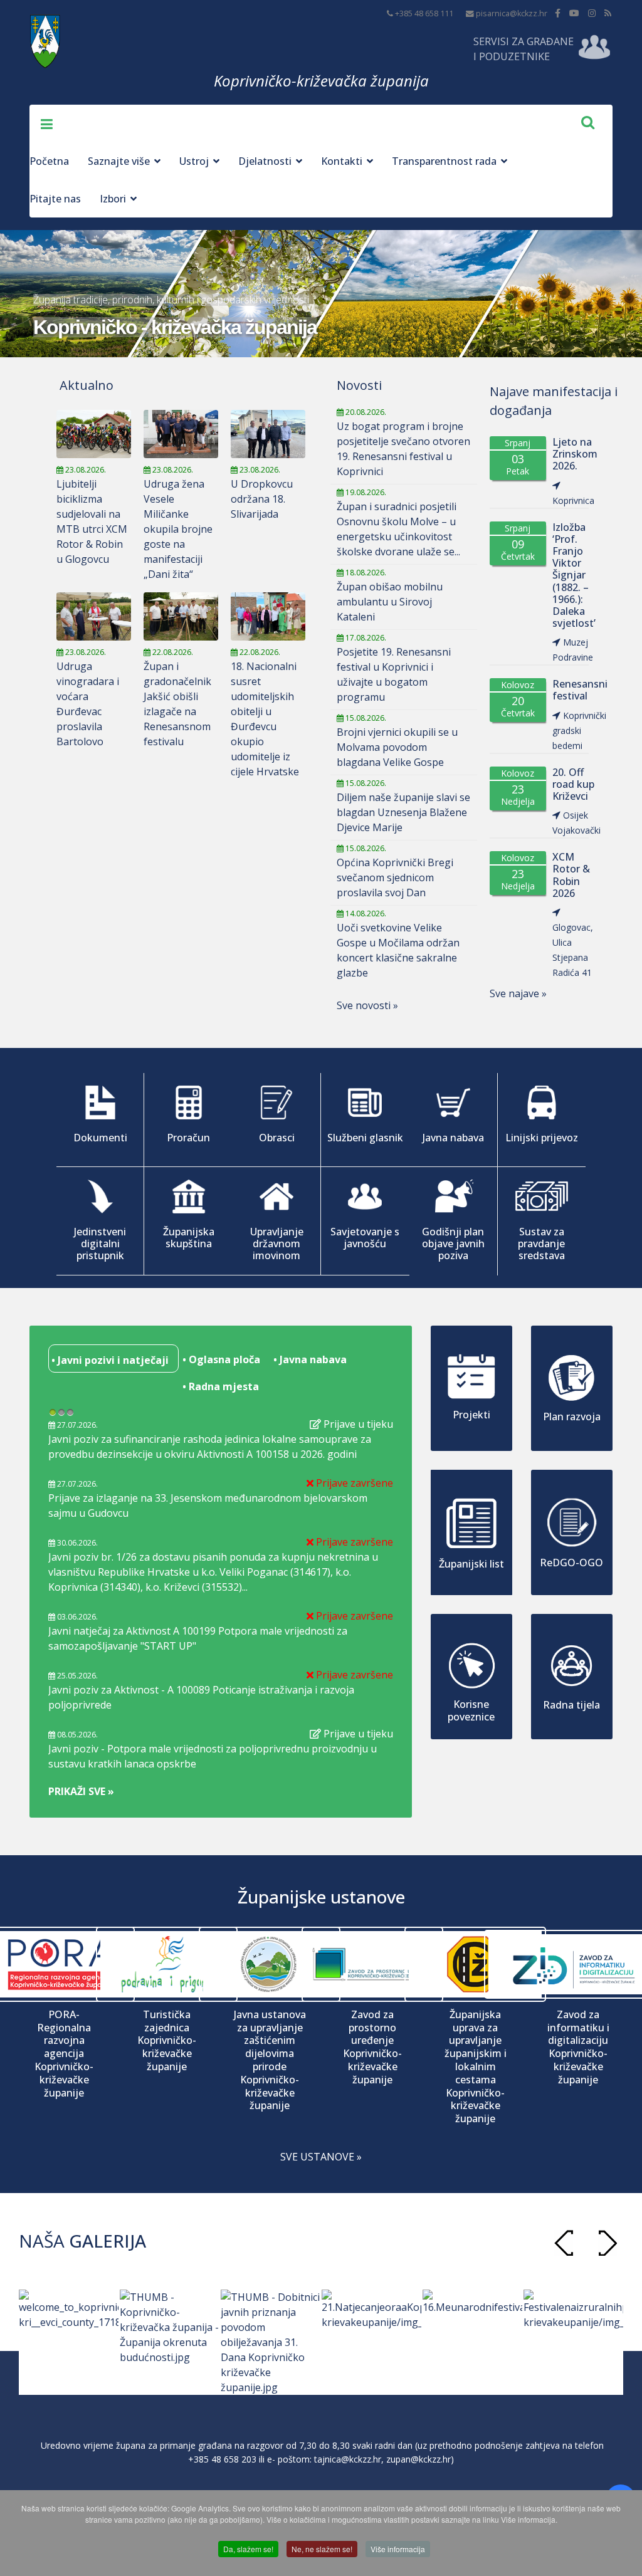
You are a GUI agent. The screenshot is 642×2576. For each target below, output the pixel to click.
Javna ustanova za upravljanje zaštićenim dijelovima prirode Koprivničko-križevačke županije (270, 2060)
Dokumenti (100, 1138)
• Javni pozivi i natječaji (109, 1360)
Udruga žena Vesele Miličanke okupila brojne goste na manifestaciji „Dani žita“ (178, 529)
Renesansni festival (580, 690)
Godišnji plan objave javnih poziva (453, 1243)
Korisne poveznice (471, 1710)
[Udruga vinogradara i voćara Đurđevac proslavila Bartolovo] (94, 616)
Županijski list (471, 1564)
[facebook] (558, 13)
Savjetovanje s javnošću (365, 1238)
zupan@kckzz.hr (418, 2459)
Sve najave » (518, 993)
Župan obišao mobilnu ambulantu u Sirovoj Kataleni (390, 602)
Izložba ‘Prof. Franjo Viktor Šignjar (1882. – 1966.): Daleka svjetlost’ (574, 576)
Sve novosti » (367, 1005)
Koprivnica (573, 500)
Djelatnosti (265, 161)
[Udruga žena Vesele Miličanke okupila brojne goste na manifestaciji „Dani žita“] (181, 434)
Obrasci (277, 1138)
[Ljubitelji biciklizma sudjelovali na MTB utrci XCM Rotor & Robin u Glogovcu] (94, 434)
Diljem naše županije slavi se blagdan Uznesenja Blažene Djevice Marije (403, 812)
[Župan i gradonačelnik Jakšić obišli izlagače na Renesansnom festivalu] (181, 616)
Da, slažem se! (248, 2549)
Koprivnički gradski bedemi (579, 730)
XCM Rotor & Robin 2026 (571, 875)
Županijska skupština (189, 1238)
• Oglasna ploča (220, 1359)
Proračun (188, 1138)
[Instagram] (592, 13)
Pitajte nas (55, 199)
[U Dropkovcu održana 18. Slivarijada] (268, 434)
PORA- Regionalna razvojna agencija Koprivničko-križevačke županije (64, 2054)
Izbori (113, 199)
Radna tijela (571, 1705)
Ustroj (194, 161)
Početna (49, 161)
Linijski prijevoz (542, 1138)
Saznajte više (119, 161)
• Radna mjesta (219, 1386)
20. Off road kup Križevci (573, 785)
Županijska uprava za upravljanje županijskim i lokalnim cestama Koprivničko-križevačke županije (476, 2067)
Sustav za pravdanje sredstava (541, 1243)
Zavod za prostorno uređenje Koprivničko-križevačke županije (372, 2047)
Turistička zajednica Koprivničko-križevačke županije (167, 2041)
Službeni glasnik (365, 1138)
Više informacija (398, 2549)
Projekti (471, 1415)
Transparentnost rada (444, 161)
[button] (608, 2243)
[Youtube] (574, 13)
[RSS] (608, 13)
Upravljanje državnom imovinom (277, 1243)
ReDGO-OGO (571, 1563)
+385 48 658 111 (424, 13)
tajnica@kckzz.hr (348, 2459)
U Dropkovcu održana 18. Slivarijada (262, 499)
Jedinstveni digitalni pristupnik (100, 1243)
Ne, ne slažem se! (322, 2549)
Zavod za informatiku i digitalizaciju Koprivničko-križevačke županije (578, 2047)
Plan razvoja (572, 1416)
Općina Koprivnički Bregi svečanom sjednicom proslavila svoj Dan (395, 877)
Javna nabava (453, 1138)
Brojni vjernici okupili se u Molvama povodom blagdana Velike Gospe (397, 747)
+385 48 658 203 (222, 2459)
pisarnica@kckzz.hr (512, 13)
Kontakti (342, 161)
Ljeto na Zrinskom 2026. (575, 454)
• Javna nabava (309, 1359)
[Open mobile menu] (42, 123)
